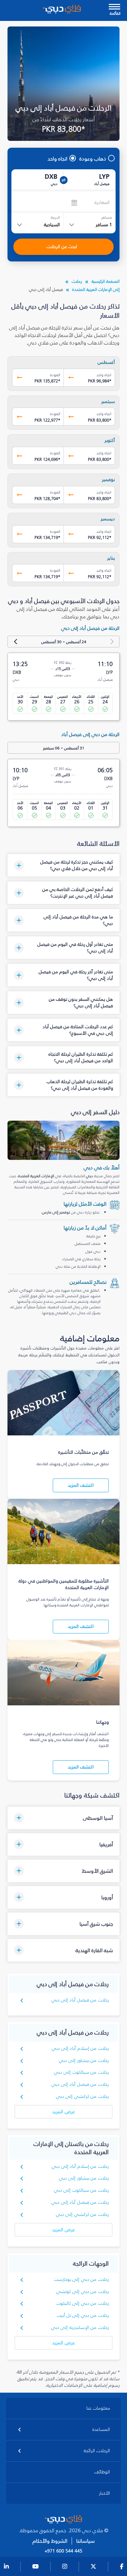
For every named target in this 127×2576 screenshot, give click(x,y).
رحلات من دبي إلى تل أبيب (83, 2315)
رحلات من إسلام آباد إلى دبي (80, 2048)
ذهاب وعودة (93, 159)
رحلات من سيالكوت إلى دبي (81, 2072)
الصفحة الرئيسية (106, 281)
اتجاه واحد (57, 159)
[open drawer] (114, 7)
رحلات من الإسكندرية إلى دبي (80, 2327)
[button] (63, 865)
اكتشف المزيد (81, 1485)
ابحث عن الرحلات (62, 247)
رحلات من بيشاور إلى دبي (84, 2060)
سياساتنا (85, 2541)
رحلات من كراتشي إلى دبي (82, 2096)
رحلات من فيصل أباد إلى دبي (80, 2000)
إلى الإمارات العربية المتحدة (96, 289)
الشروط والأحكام (50, 2541)
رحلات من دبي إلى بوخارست (81, 2279)
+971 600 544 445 (63, 2551)
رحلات (77, 281)
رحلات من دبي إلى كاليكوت (83, 2303)
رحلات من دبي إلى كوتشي (83, 2292)
